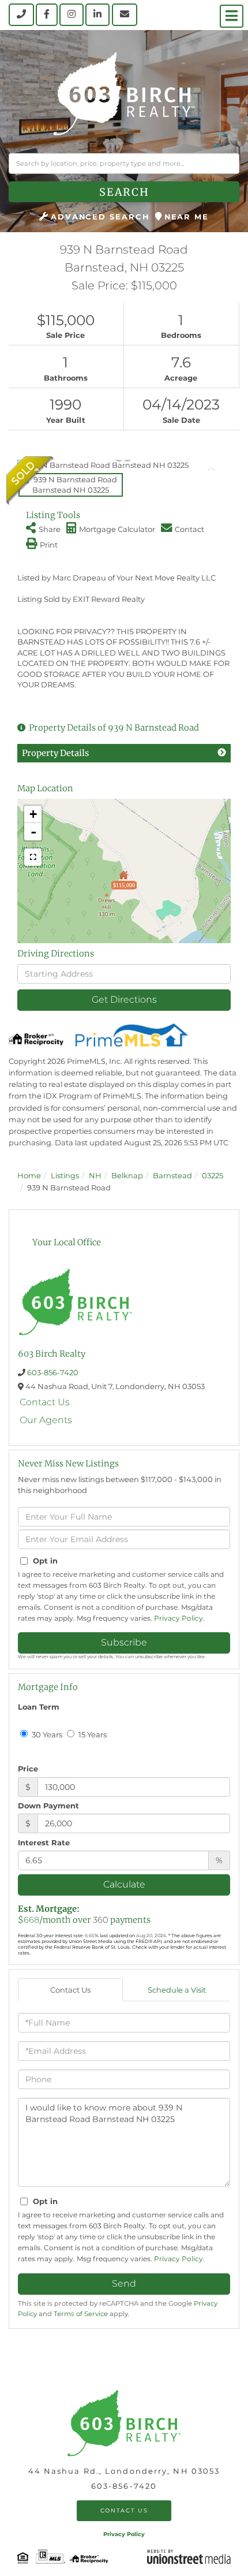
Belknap (127, 1175)
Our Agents (46, 1420)
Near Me (187, 217)
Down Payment (48, 1806)
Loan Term (39, 1707)
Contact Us (45, 1402)
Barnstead (172, 1175)
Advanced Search (100, 217)
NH (95, 1175)
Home (29, 1175)
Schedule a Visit (177, 1990)
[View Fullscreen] (33, 857)
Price (28, 1769)
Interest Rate (44, 1842)
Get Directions (124, 999)
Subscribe (124, 1642)
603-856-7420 (53, 1372)
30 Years (46, 1734)
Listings (65, 1175)
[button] (124, 192)
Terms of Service (81, 2314)
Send (124, 2283)
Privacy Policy (179, 1618)
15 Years (92, 1734)
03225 (213, 1175)
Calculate (124, 1884)
